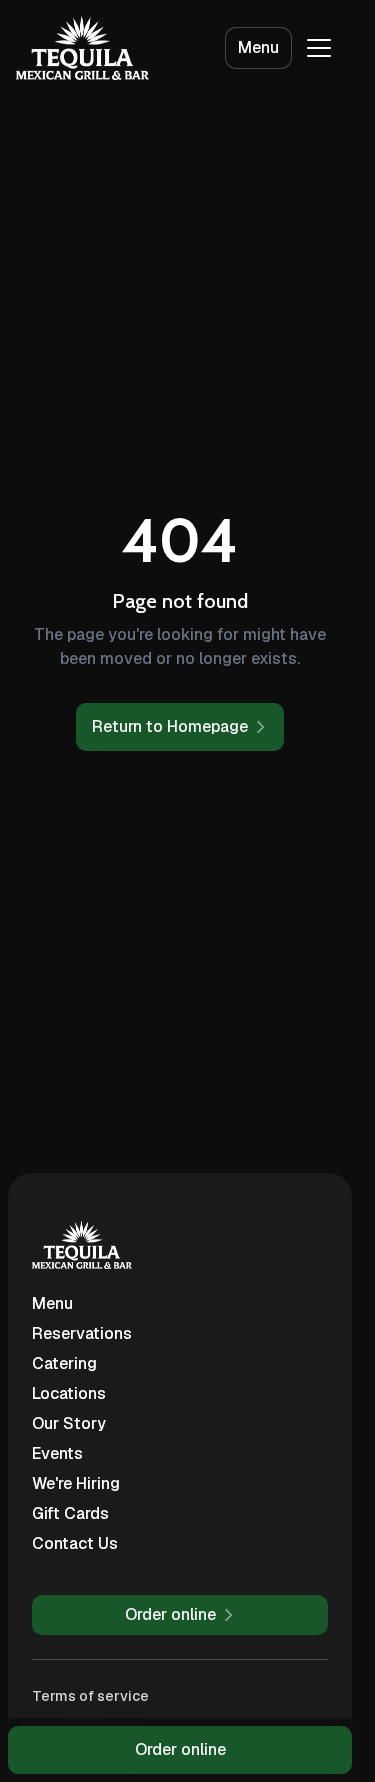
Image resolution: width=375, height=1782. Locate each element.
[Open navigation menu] (319, 48)
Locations (69, 1393)
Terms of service (90, 1696)
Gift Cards (70, 1513)
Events (57, 1453)
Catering (64, 1363)
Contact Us (75, 1543)
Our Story (69, 1423)
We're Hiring (76, 1483)
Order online (180, 1749)
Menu (258, 47)
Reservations (82, 1333)
